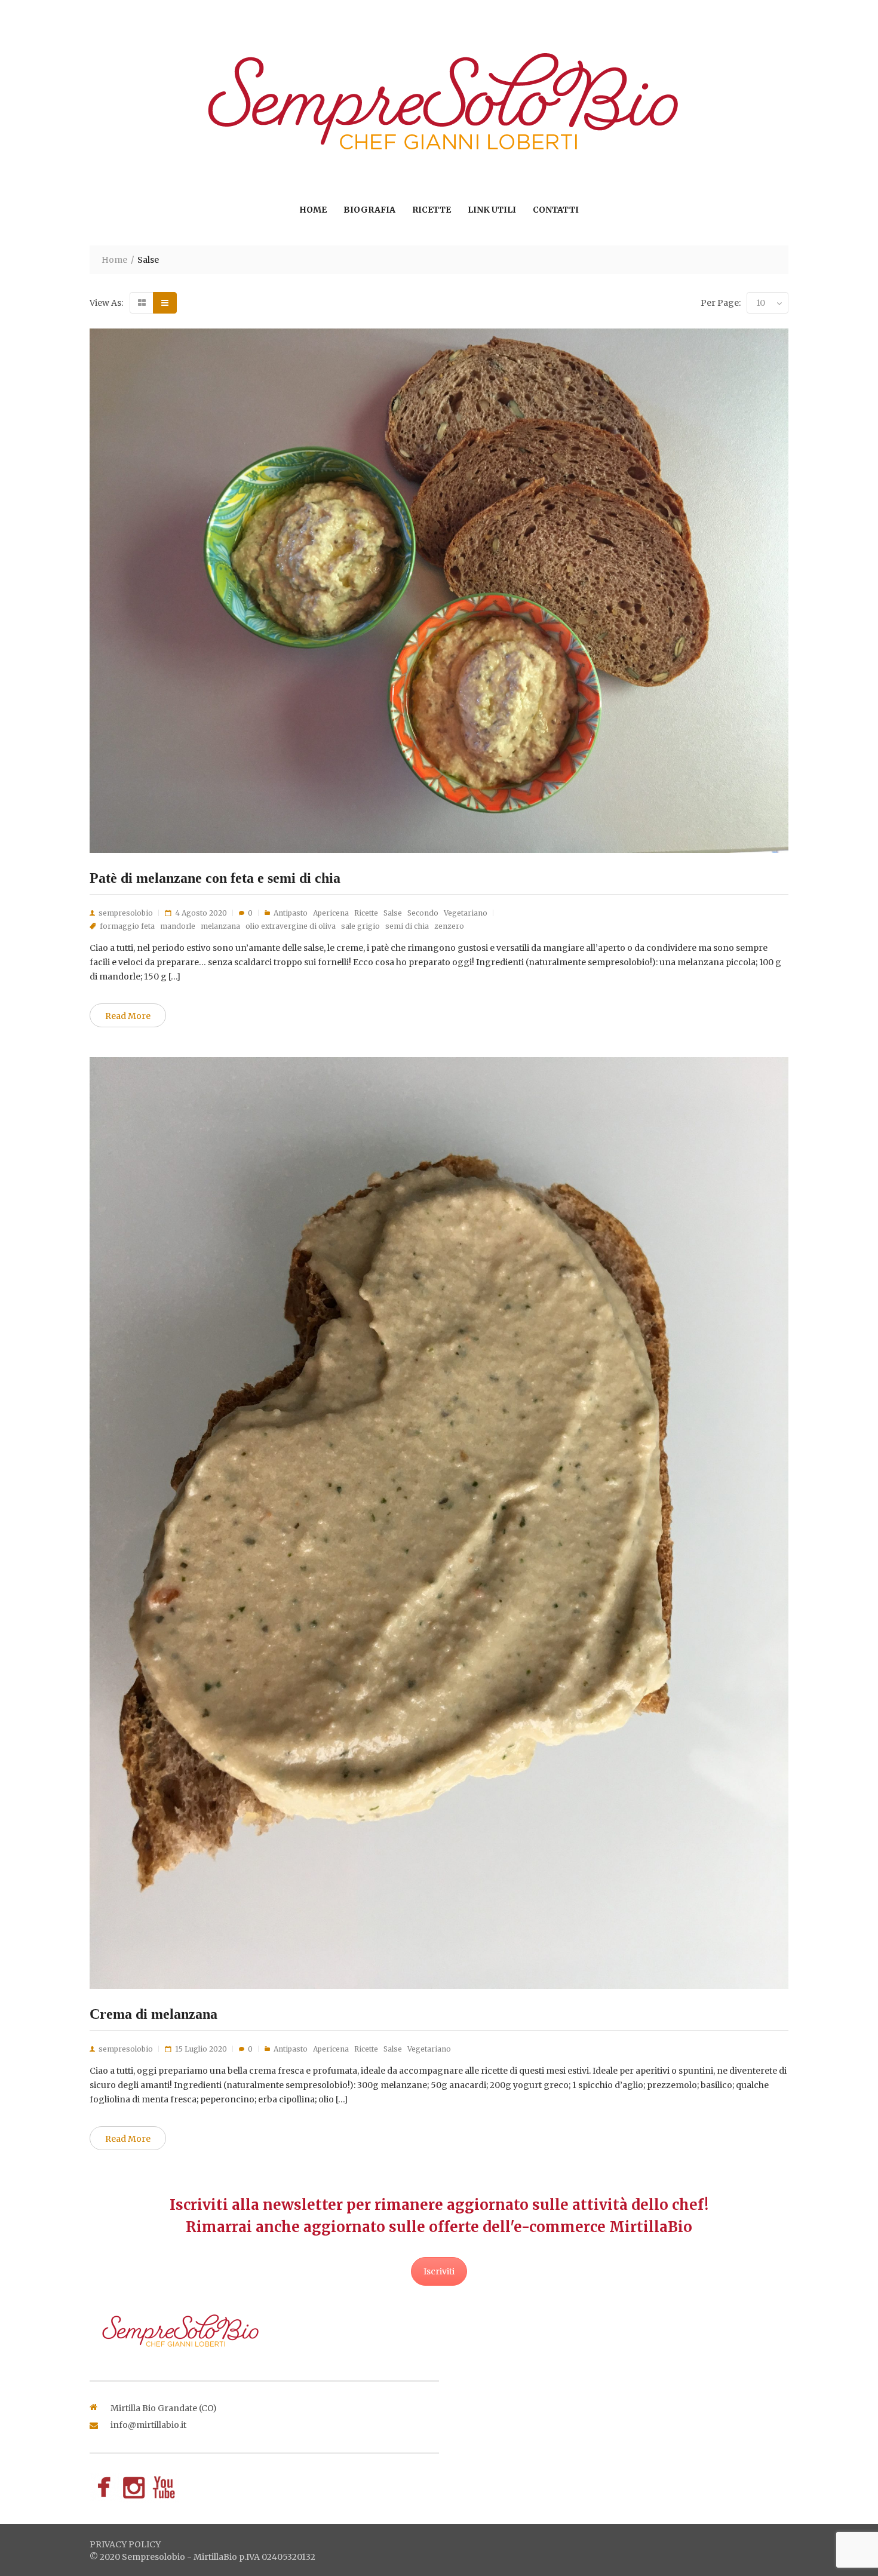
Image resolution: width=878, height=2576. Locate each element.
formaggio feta (127, 926)
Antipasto (291, 913)
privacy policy (125, 2544)
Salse (393, 913)
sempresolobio (126, 913)
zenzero (449, 926)
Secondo (423, 913)
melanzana (220, 926)
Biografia (369, 210)
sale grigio (360, 926)
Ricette (432, 210)
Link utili (492, 210)
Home (313, 210)
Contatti (556, 210)
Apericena (331, 913)
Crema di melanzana (154, 2014)
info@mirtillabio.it (148, 2425)
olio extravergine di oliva (291, 926)
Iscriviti (439, 2271)
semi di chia (407, 926)
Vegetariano (466, 913)
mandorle (178, 926)
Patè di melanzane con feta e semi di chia (215, 878)
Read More (128, 1016)
